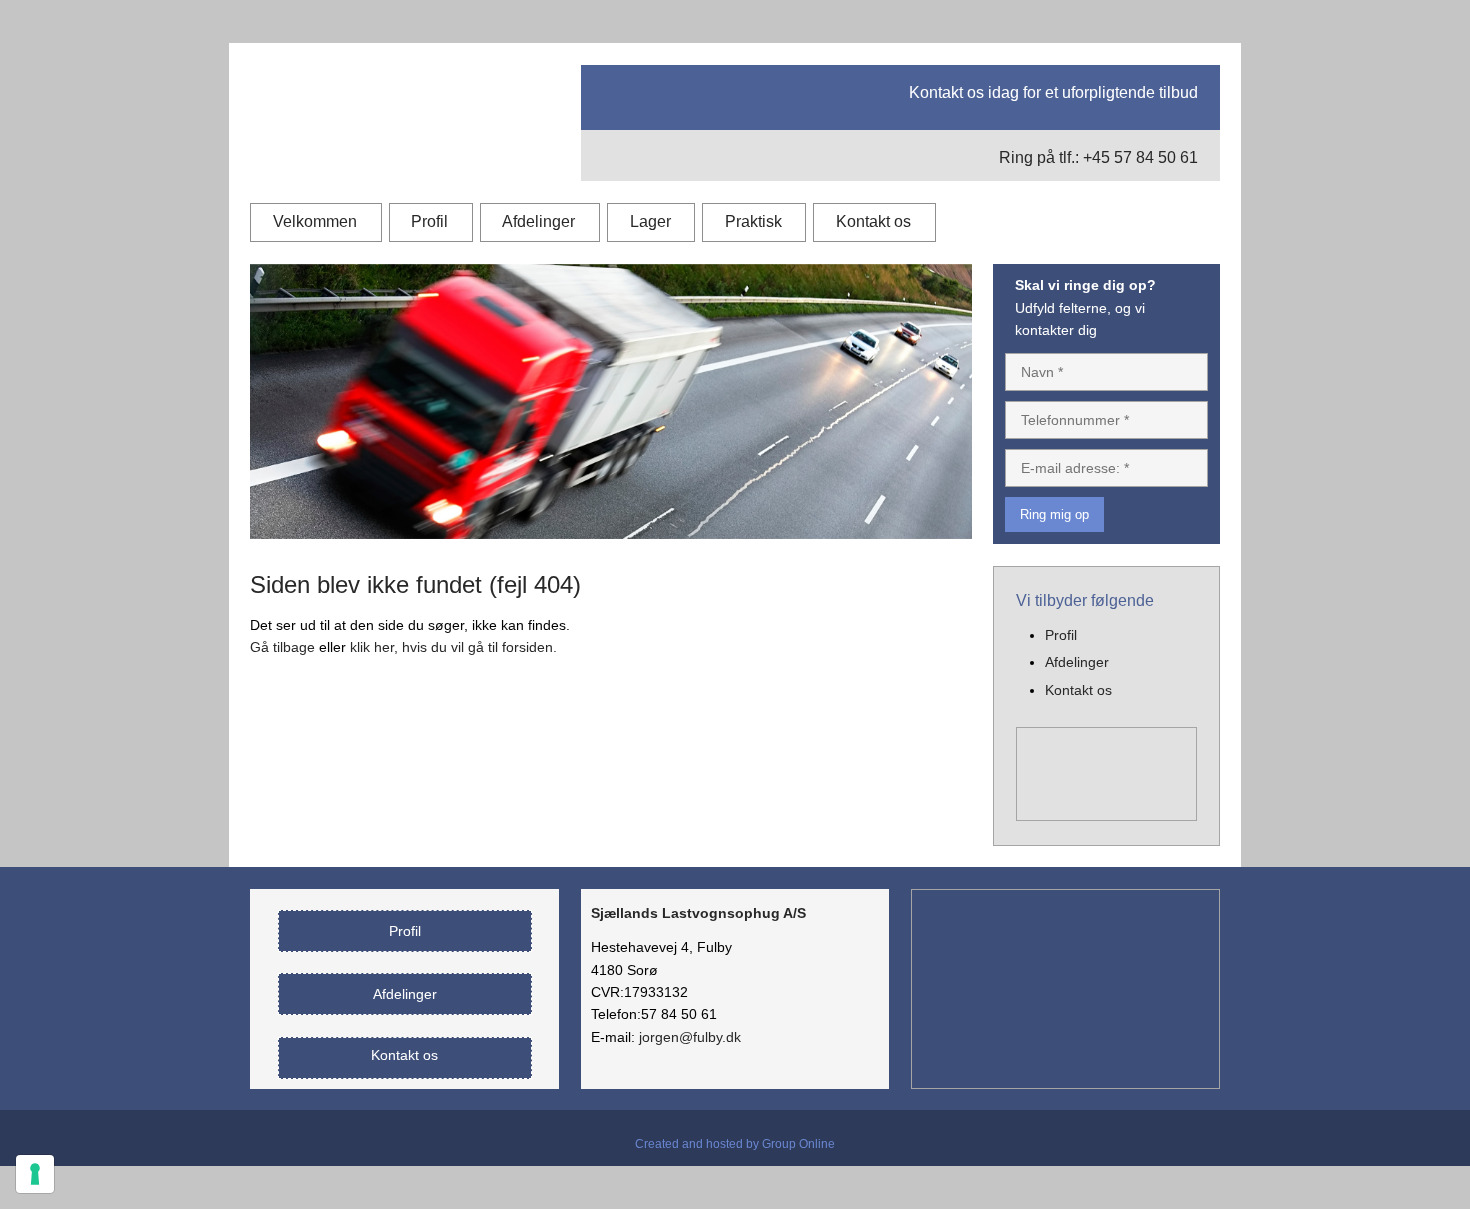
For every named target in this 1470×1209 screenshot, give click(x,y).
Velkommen (315, 221)
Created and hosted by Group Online (735, 1144)
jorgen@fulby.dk (690, 1037)
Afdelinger (538, 221)
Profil (429, 221)
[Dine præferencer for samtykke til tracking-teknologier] (35, 1174)
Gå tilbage (282, 647)
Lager (650, 221)
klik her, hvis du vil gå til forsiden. (453, 647)
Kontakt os (873, 221)
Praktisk (753, 221)
